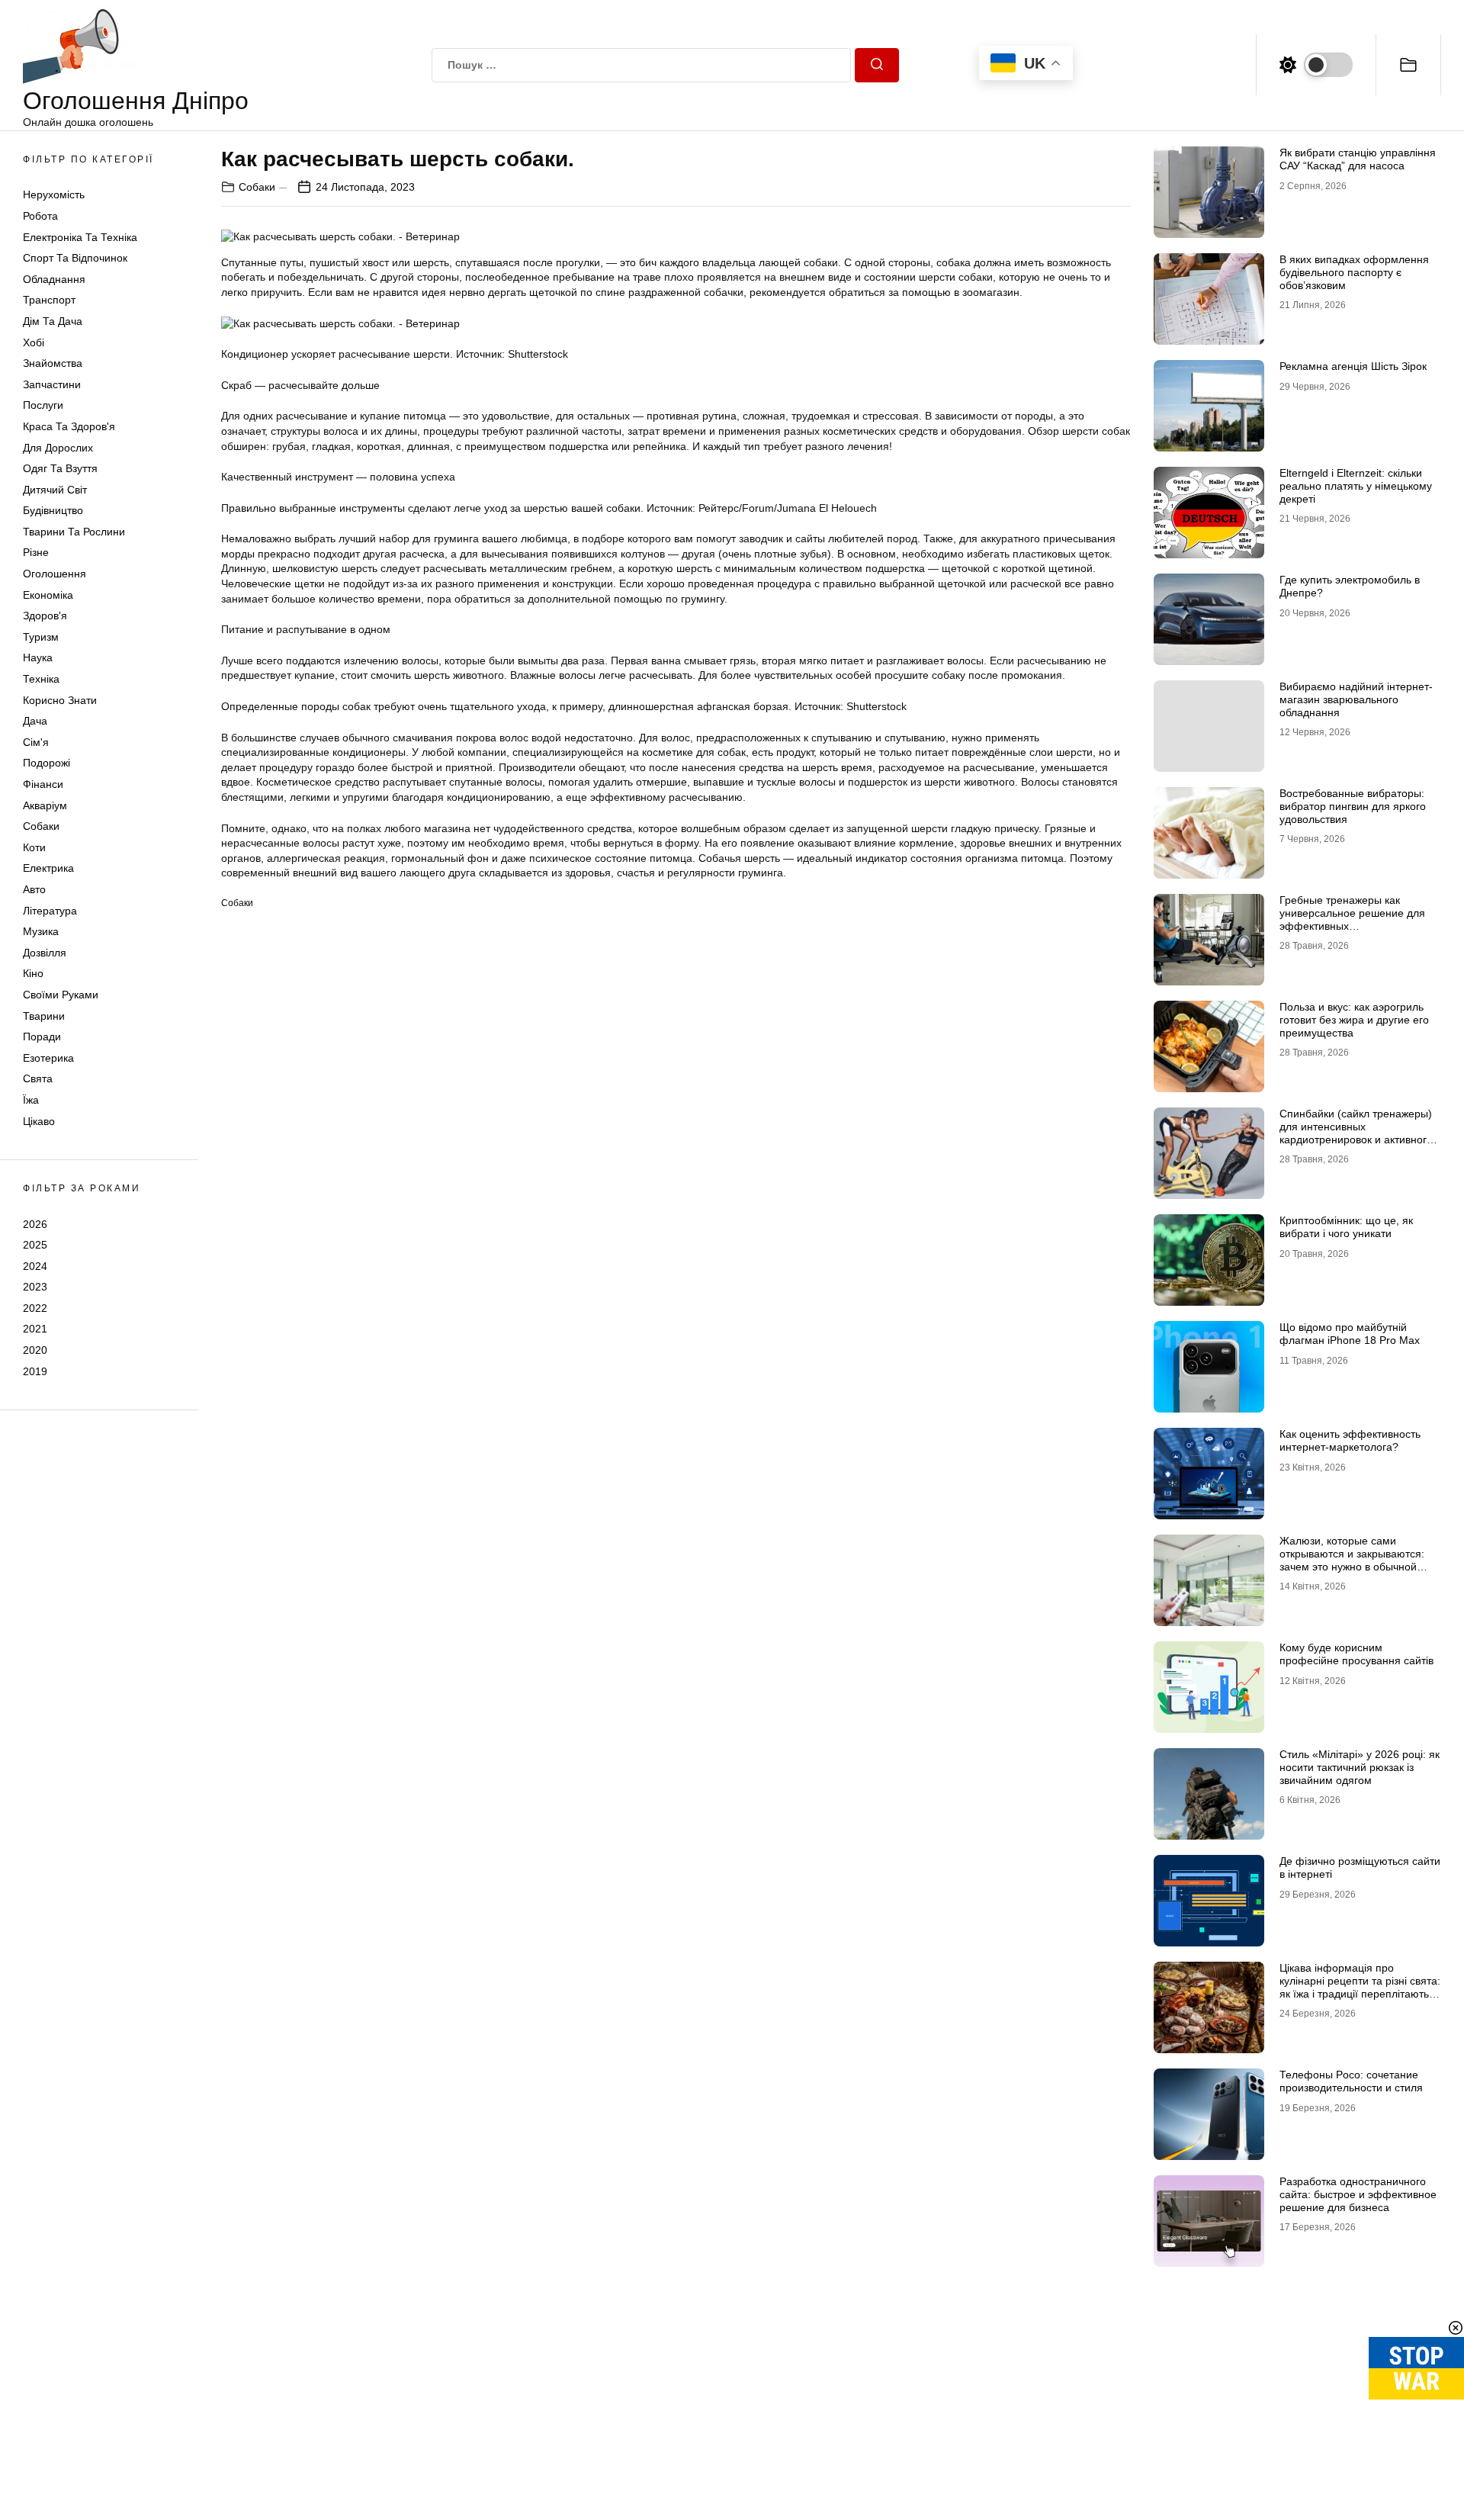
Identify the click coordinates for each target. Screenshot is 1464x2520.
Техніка (41, 679)
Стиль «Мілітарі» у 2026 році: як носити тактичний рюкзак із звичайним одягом (1360, 1767)
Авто (34, 889)
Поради (42, 1037)
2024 (35, 1266)
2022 (35, 1308)
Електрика (48, 868)
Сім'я (36, 742)
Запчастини (52, 384)
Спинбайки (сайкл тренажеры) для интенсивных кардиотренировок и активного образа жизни (1356, 1133)
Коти (34, 847)
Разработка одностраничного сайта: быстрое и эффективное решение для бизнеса (1358, 2194)
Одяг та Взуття (60, 468)
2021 (35, 1329)
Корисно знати (60, 700)
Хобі (34, 342)
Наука (38, 657)
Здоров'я (45, 616)
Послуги (43, 405)
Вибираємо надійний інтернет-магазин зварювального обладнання (1356, 699)
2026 (35, 1223)
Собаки (41, 826)
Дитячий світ (55, 490)
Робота (40, 216)
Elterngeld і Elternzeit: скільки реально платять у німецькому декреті (1356, 486)
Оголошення (55, 574)
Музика (41, 931)
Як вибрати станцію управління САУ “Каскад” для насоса (1358, 159)
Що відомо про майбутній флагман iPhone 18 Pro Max (1350, 1334)
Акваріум (45, 805)
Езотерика (48, 1058)
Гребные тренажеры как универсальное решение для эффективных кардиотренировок (1352, 919)
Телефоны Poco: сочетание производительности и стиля (1351, 2081)
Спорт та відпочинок (75, 258)
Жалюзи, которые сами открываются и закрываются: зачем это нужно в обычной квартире (1352, 1560)
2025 (35, 1245)
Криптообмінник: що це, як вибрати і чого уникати (1346, 1227)
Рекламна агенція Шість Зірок (1353, 366)
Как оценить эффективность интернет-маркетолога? (1350, 1440)
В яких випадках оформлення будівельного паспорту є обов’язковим (1354, 272)
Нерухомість (54, 194)
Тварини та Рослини (74, 532)
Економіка (48, 595)
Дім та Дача (53, 321)
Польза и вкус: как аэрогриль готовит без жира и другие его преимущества (1354, 1020)
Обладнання (54, 279)
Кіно (33, 973)
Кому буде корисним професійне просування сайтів (1356, 1654)
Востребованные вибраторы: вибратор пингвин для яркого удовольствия (1353, 806)
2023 (35, 1287)
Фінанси (43, 784)
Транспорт (49, 300)
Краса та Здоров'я (69, 426)
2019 (35, 1371)
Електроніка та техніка (80, 237)
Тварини (44, 1016)
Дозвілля (45, 953)
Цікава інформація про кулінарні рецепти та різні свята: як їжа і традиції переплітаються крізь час (1360, 1987)
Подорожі (47, 763)
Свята (38, 1078)
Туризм (41, 637)
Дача (35, 721)
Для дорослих (58, 448)
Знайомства (53, 363)
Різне (36, 552)
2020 (35, 1350)
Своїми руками (61, 995)
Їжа (31, 1100)
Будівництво (53, 510)
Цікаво (39, 1121)
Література (50, 911)
